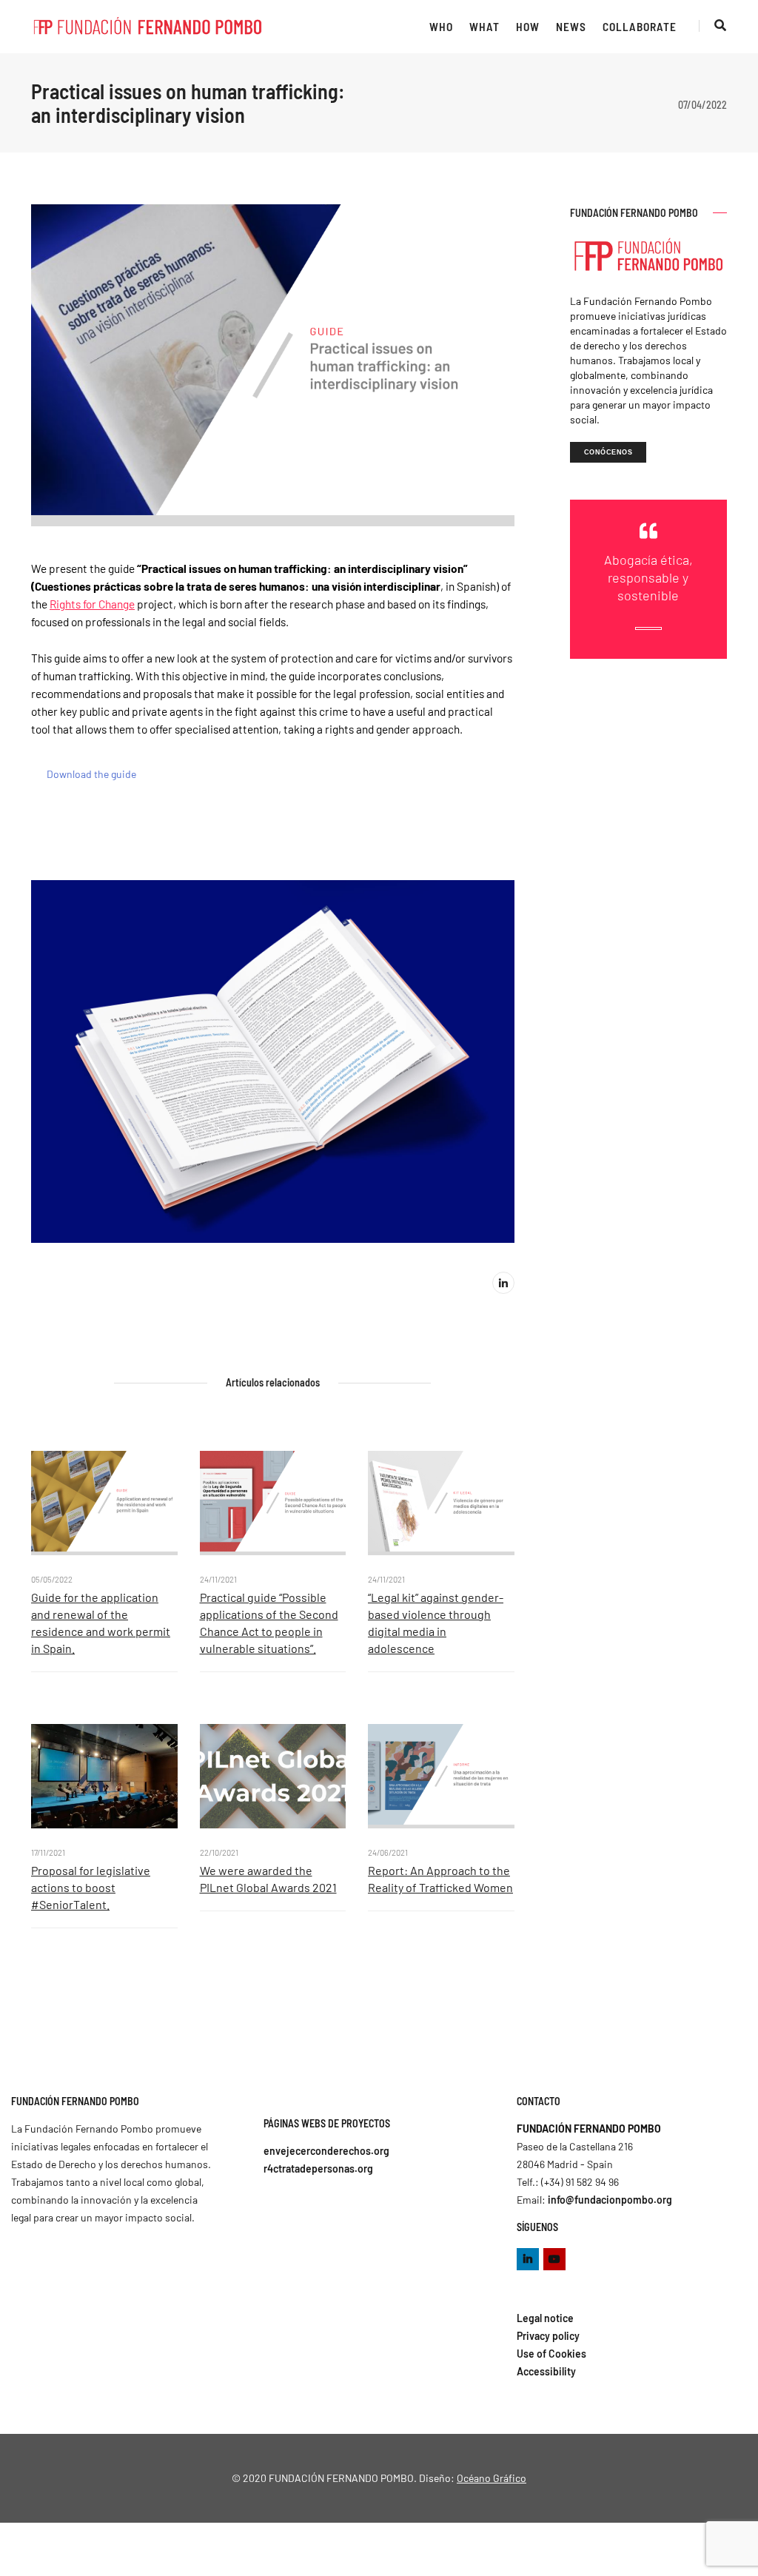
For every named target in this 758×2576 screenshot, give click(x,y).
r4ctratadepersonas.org (318, 2169)
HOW (528, 27)
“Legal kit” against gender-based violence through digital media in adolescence (436, 1623)
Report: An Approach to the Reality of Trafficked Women (440, 1879)
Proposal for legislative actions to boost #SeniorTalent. (91, 1887)
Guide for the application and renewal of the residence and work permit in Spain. (101, 1623)
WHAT (484, 27)
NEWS (571, 27)
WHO (441, 27)
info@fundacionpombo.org (610, 2200)
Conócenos (608, 452)
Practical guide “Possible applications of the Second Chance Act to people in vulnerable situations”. (269, 1623)
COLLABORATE (640, 27)
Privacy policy (548, 2336)
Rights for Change (92, 604)
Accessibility (546, 2371)
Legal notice (545, 2318)
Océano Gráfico (492, 2478)
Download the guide (91, 774)
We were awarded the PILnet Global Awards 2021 (268, 1879)
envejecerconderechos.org (326, 2151)
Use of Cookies (551, 2354)
